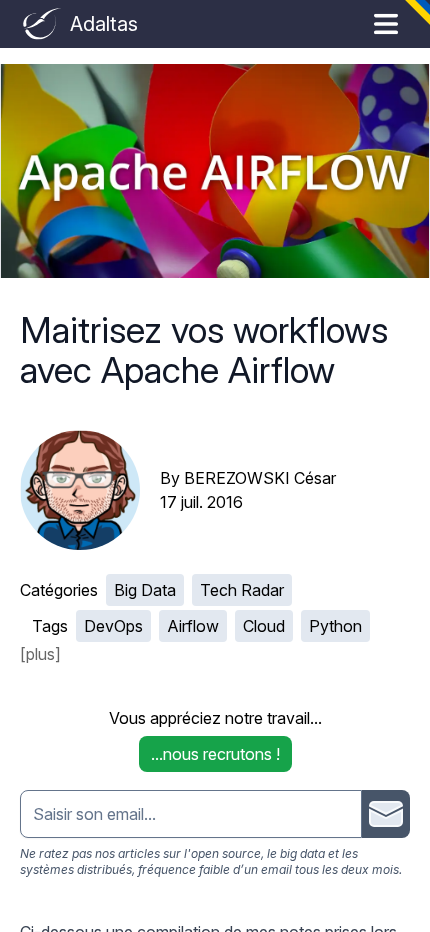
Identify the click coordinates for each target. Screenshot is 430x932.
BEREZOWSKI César (260, 478)
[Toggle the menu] (386, 24)
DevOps (113, 626)
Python (335, 626)
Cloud (264, 626)
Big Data (145, 590)
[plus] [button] (40, 654)
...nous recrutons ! (215, 754)
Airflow (193, 626)
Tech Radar (242, 590)
